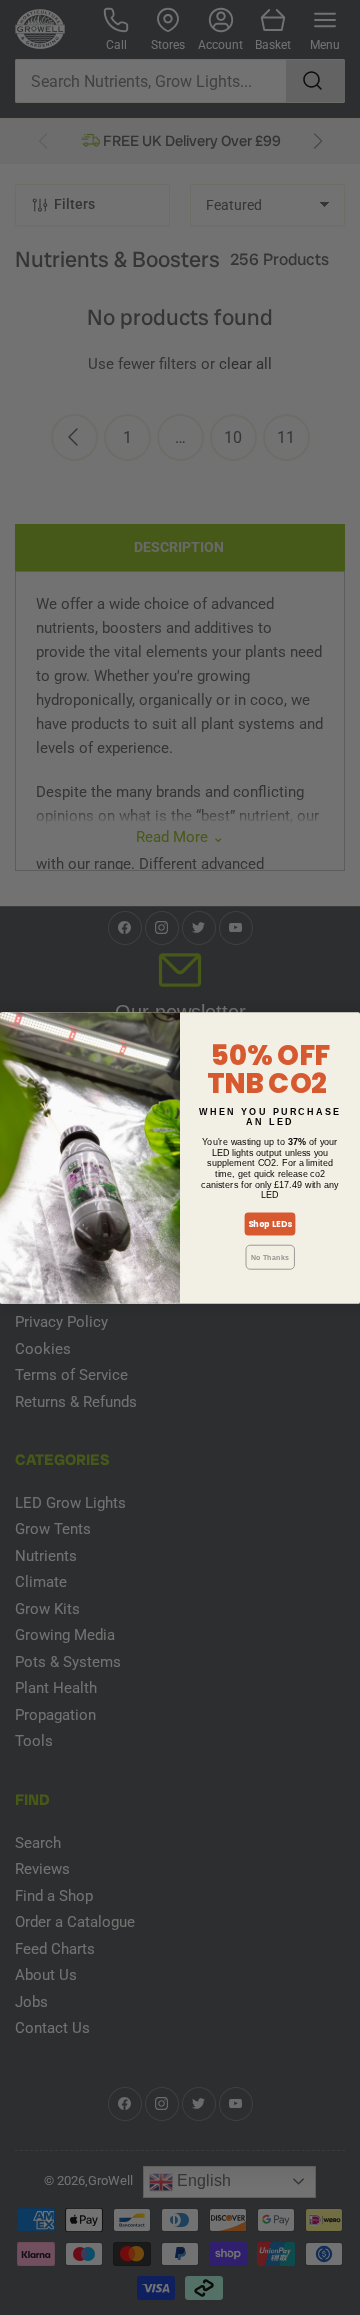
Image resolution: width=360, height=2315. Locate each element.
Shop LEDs (269, 1224)
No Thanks (270, 1257)
